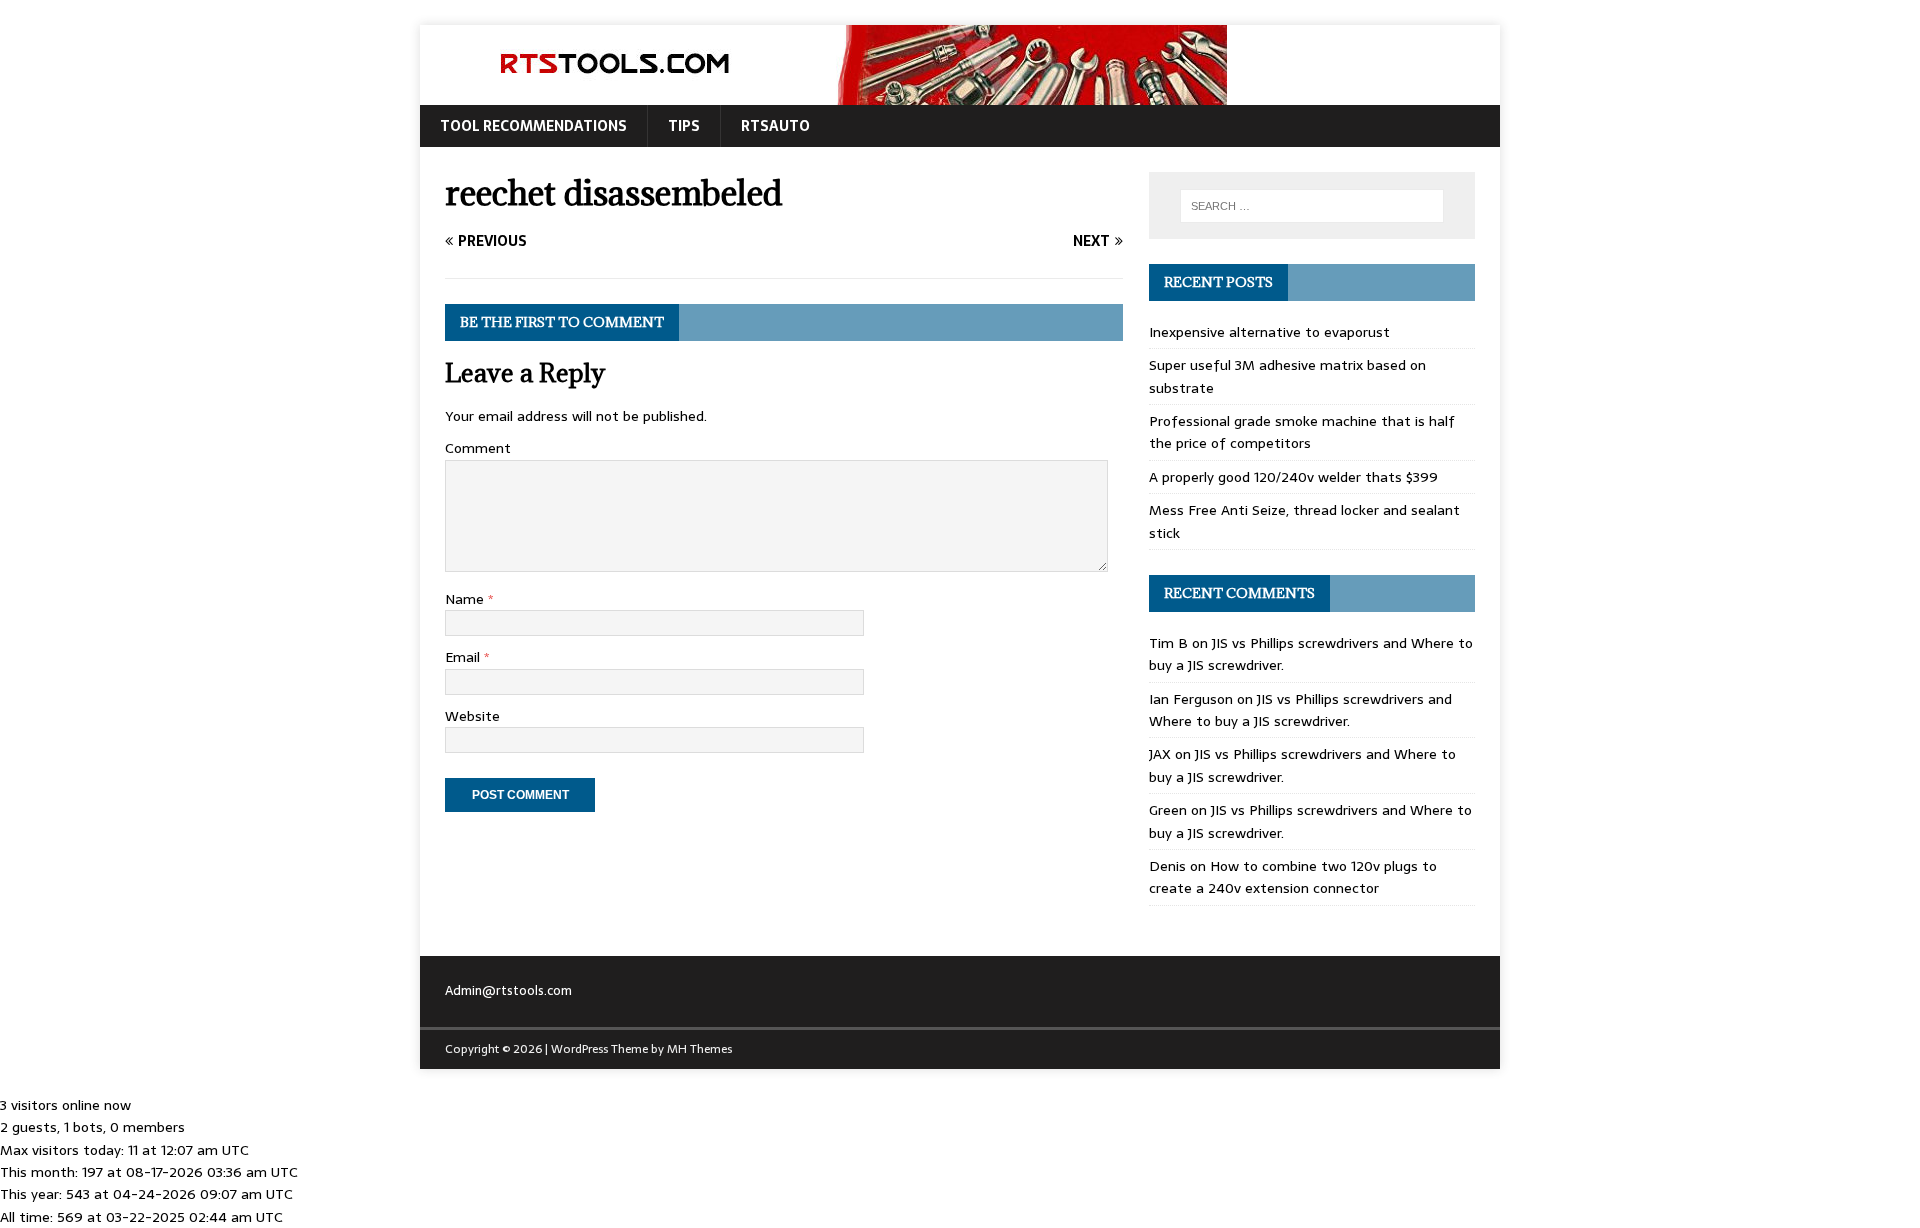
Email (464, 657)
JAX (1160, 754)
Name (466, 599)
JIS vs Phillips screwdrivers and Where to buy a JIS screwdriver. (1300, 710)
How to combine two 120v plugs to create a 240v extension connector (1293, 877)
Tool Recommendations (533, 126)
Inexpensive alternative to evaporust (1269, 332)
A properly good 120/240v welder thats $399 (1293, 477)
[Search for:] (1312, 206)
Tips (684, 126)
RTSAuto (775, 126)
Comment (478, 448)
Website (472, 716)
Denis (1167, 866)
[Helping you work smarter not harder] (823, 94)
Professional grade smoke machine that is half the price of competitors (1302, 432)
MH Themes (699, 1049)
